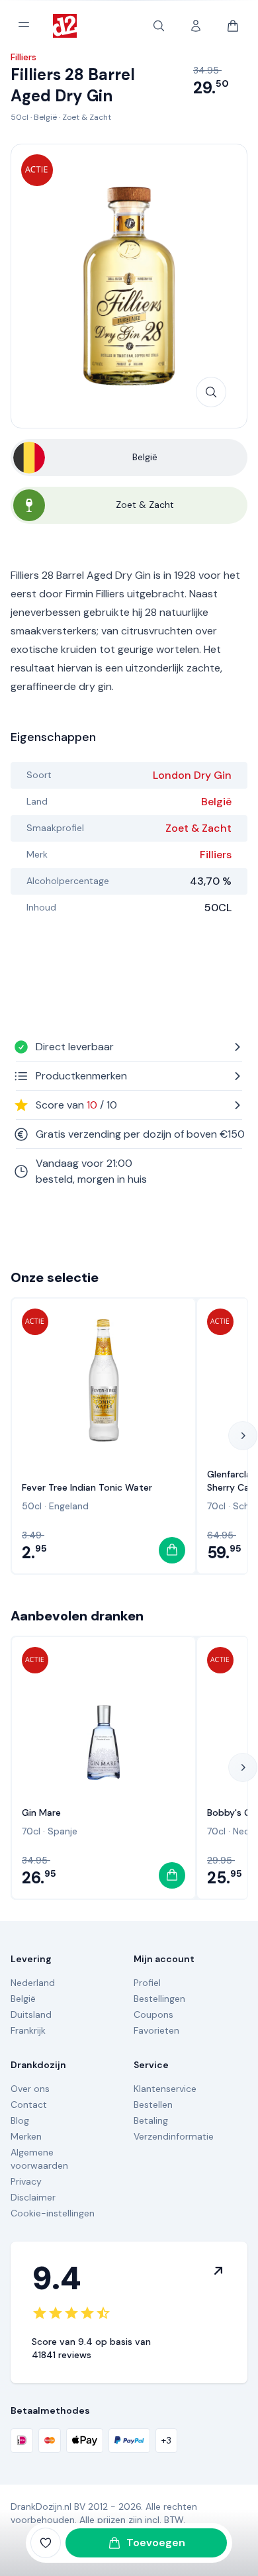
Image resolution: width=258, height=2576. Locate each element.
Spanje (63, 1831)
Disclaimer (33, 2197)
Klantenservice (165, 2089)
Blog (20, 2120)
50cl (20, 117)
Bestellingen (159, 1999)
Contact (29, 2105)
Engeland (69, 1506)
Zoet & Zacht (87, 117)
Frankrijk (28, 2030)
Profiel (147, 1983)
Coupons (153, 2014)
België (45, 117)
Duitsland (31, 2014)
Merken (26, 2136)
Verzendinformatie (174, 2136)
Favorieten (156, 2030)
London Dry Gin (192, 775)
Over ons (30, 2089)
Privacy (26, 2181)
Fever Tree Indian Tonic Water (87, 1487)
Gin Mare (41, 1812)
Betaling (151, 2120)
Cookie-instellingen (53, 2213)
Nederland (33, 1983)
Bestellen (153, 2105)
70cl (216, 1506)
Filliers (216, 855)
